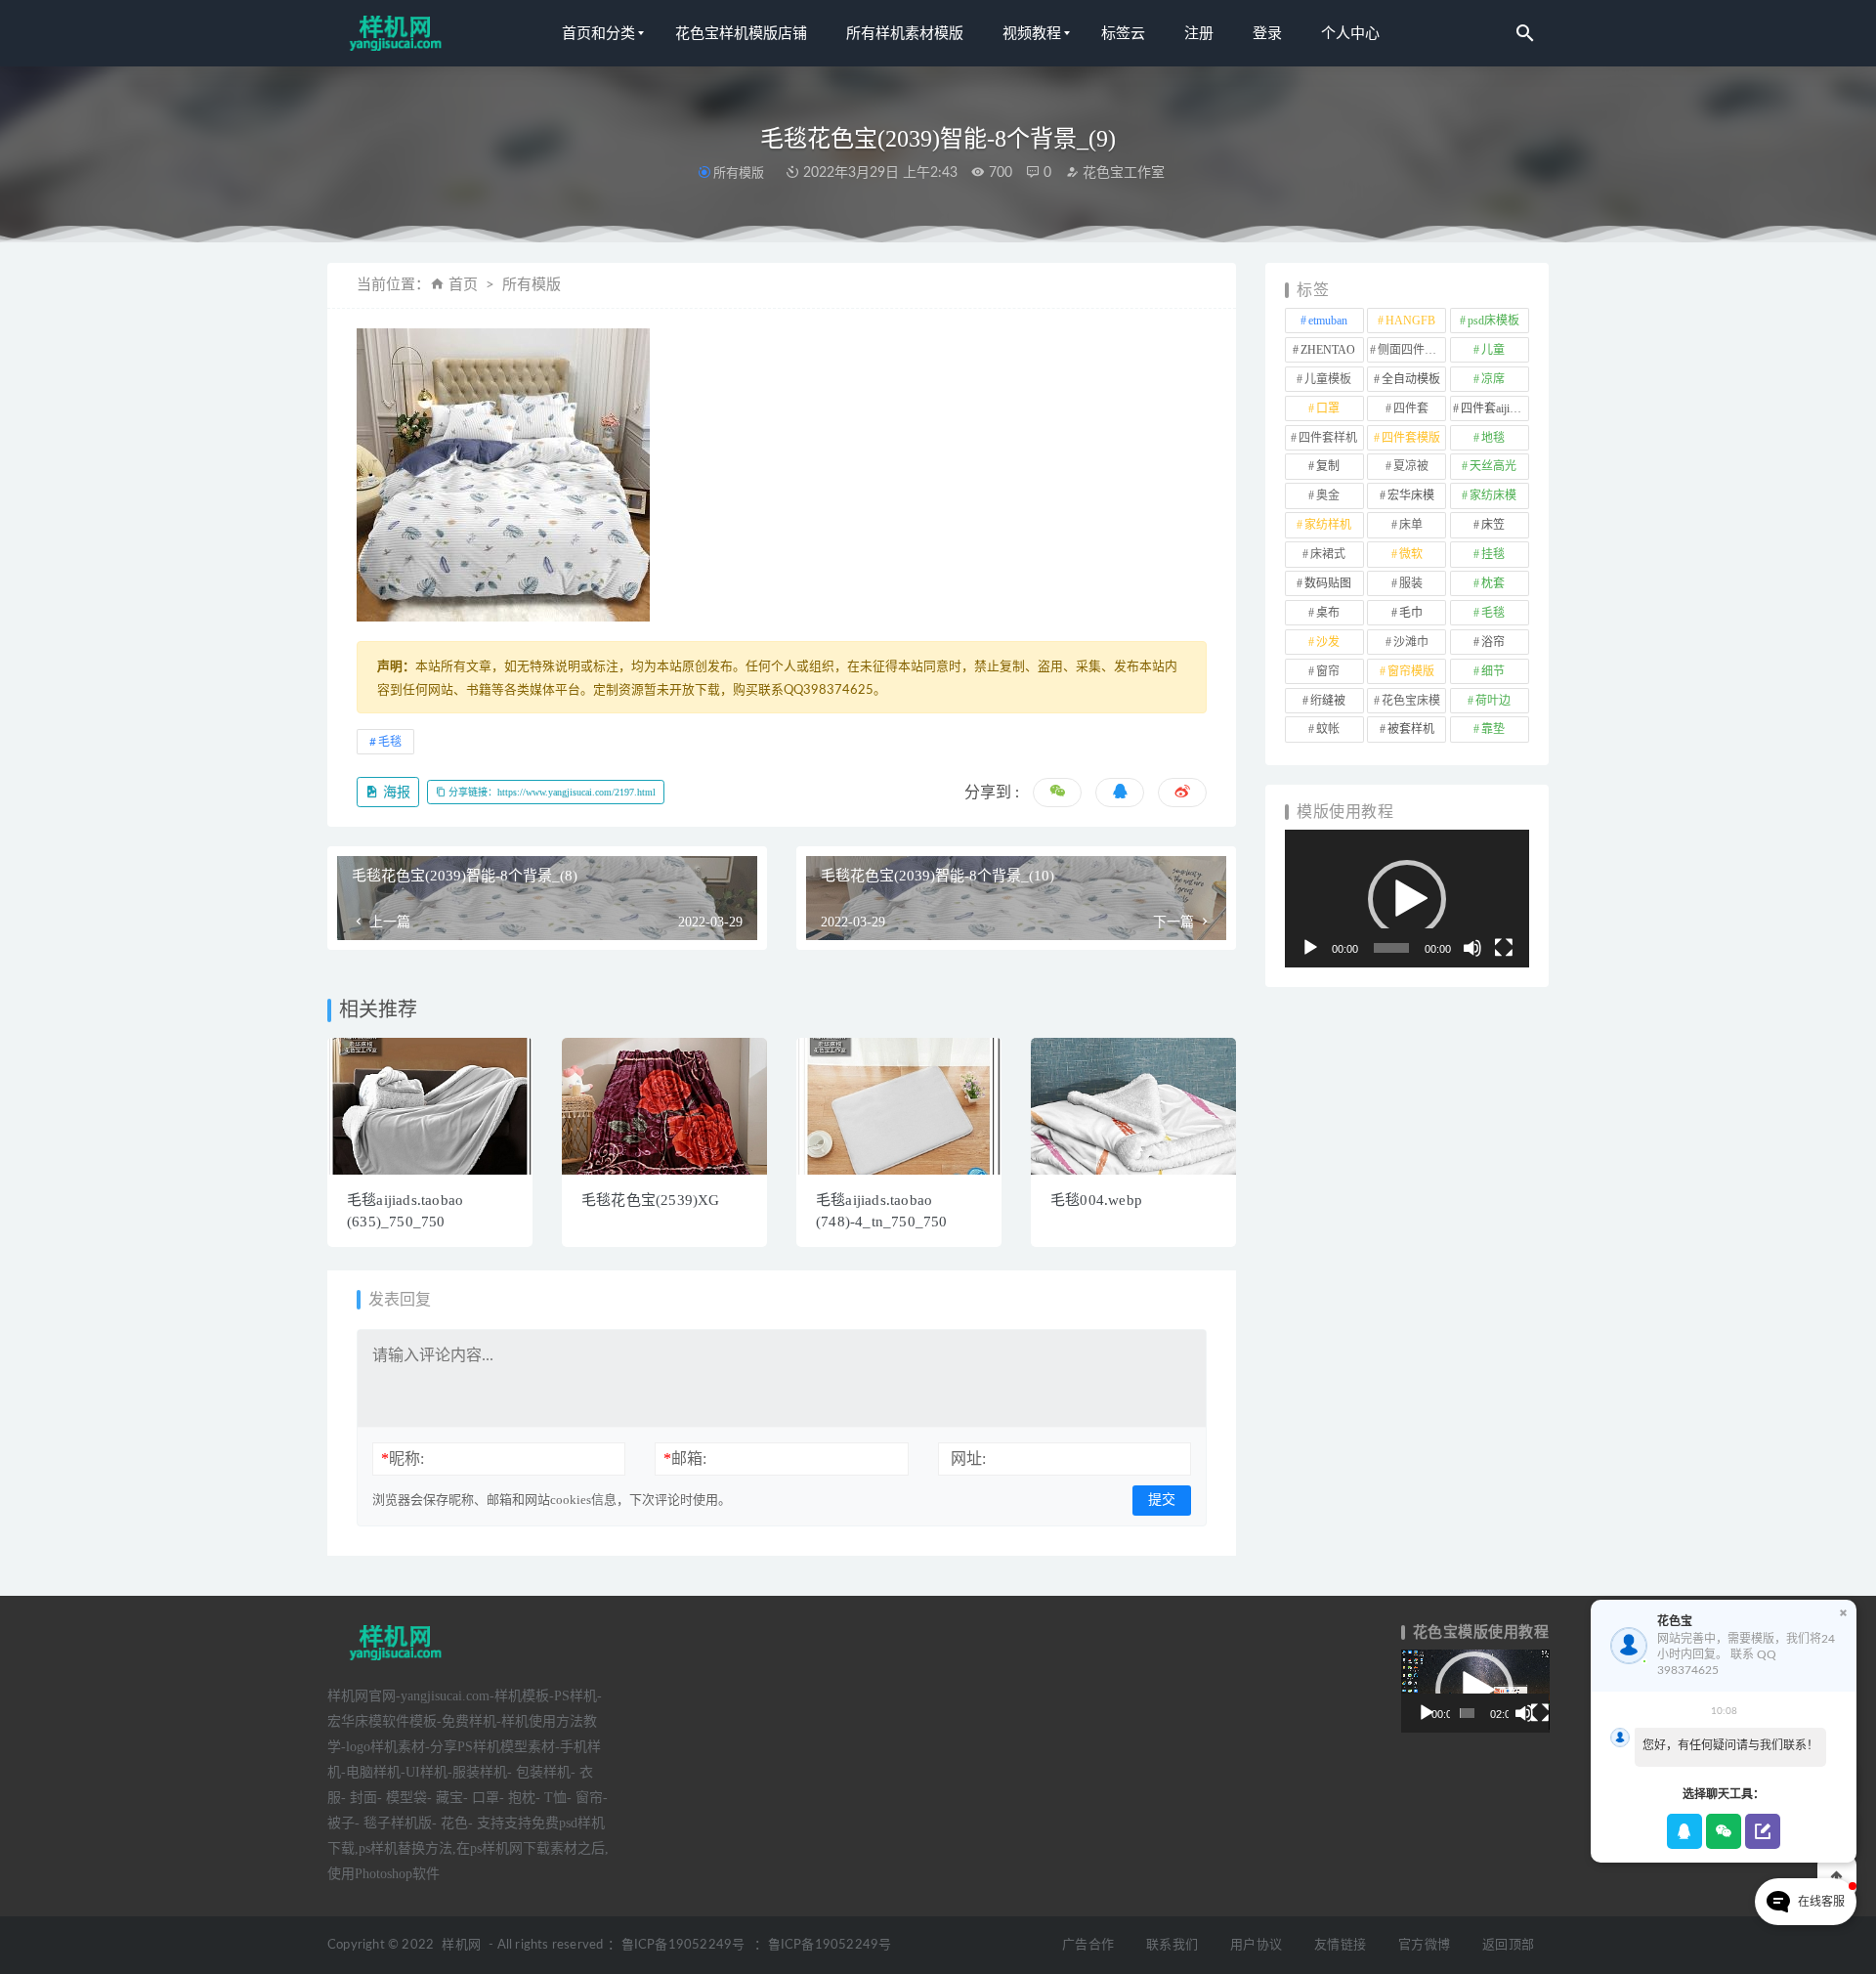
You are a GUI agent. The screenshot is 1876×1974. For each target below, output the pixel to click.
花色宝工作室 (1122, 173)
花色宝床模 (1411, 701)
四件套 (1411, 408)
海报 (395, 792)
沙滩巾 (1411, 642)
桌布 (1328, 613)
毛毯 (390, 742)
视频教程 (1032, 33)
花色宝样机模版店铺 (741, 33)
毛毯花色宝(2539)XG (651, 1200)
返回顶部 (1508, 1945)
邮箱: (685, 1459)
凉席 (1493, 379)
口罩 (1328, 408)
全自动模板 (1411, 379)
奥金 (1328, 495)
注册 (1199, 33)
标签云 (1123, 33)
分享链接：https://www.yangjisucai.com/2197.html (551, 792)
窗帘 (1328, 671)
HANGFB (1410, 321)
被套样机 (1411, 729)
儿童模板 (1328, 379)
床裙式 (1328, 554)
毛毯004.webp (1096, 1200)
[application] (1407, 899)
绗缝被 (1328, 701)
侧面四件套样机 (1412, 350)
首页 (463, 285)
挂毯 (1493, 554)
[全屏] (1504, 948)
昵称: (403, 1459)
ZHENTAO (1328, 350)
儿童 (1493, 350)
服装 (1411, 583)
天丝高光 (1493, 466)
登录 (1267, 33)
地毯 (1493, 438)
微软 (1411, 554)
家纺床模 (1493, 495)
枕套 (1493, 583)
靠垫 (1493, 729)
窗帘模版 (1411, 671)
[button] (1407, 899)
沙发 (1328, 642)
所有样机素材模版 (905, 33)
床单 (1411, 525)
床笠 (1493, 525)
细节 (1493, 671)
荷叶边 (1493, 701)
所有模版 (739, 172)
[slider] (1391, 948)
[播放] (1310, 948)
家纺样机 (1328, 525)
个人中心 (1350, 33)
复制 (1328, 466)
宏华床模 (1411, 495)
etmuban (1328, 321)
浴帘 (1493, 642)
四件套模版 (1411, 438)
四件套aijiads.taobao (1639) (1495, 408)
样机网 (461, 1945)
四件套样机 (1328, 438)
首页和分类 (598, 33)
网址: (968, 1459)
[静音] (1472, 948)
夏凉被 (1411, 466)
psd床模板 (1493, 321)
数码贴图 (1328, 583)
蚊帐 (1328, 729)
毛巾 (1411, 613)
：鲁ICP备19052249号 (676, 1945)
